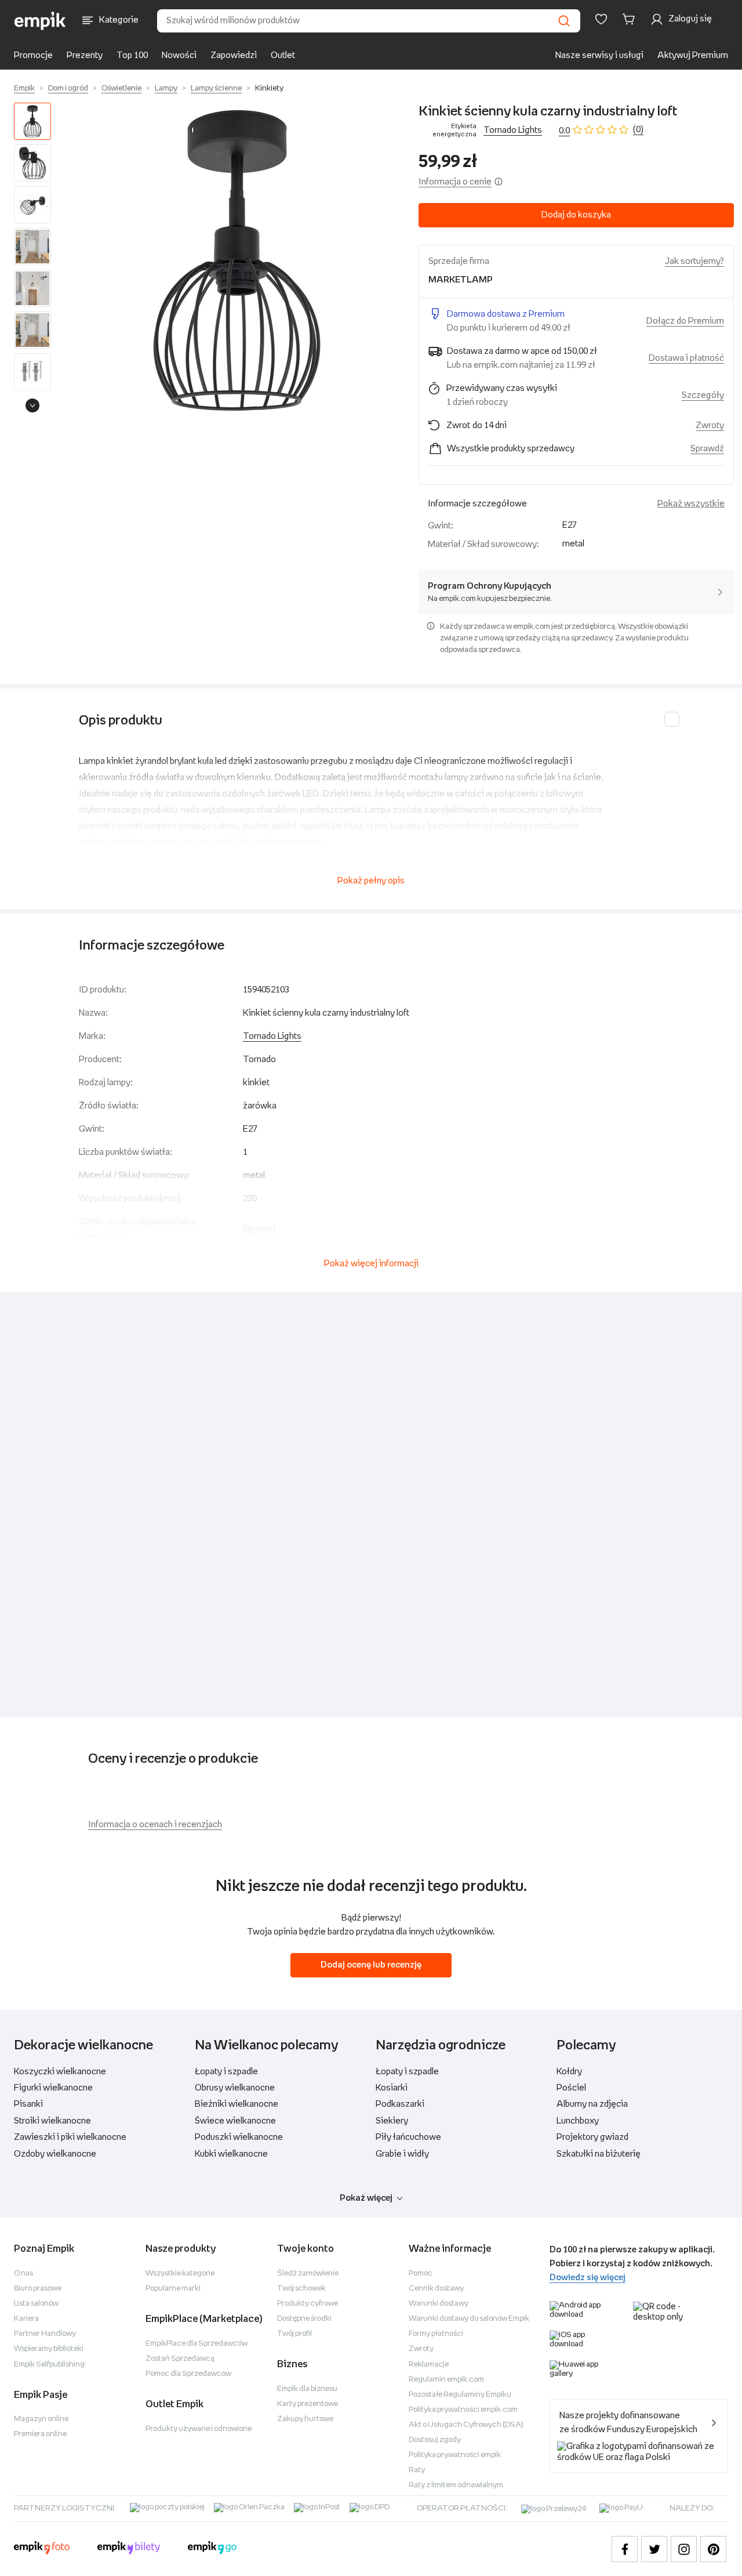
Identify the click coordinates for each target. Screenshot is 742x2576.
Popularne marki (173, 2289)
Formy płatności (436, 2334)
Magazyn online (41, 2419)
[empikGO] (212, 2549)
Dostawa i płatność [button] (686, 358)
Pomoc (421, 2274)
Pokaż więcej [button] (366, 2198)
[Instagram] (684, 2549)
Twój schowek (301, 2289)
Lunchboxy (578, 2121)
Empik (24, 88)
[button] (237, 260)
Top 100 (132, 55)
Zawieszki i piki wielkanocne (70, 2137)
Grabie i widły (402, 2154)
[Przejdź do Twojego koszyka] (631, 19)
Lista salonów (36, 2304)
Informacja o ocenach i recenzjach (155, 1825)
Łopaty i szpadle (226, 2072)
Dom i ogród (68, 88)
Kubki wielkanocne (231, 2154)
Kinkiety (269, 88)
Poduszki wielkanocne (239, 2137)
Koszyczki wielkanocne (60, 2072)
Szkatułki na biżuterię (599, 2154)
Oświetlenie (121, 88)
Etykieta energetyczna (454, 130)
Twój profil (294, 2334)
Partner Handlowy (45, 2334)
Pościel (571, 2088)
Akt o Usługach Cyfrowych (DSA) (466, 2425)
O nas (23, 2274)
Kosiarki (392, 2088)
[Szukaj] (564, 21)
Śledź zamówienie (308, 2274)
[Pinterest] (713, 2549)
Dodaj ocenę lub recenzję (371, 1965)
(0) (638, 130)
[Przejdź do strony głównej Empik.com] (40, 21)
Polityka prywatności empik (455, 2455)
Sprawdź (707, 449)
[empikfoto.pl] (42, 2549)
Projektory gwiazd (592, 2137)
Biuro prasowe (38, 2289)
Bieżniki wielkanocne (237, 2104)
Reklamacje (429, 2365)
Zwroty (421, 2349)
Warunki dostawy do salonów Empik (469, 2319)
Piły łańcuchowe (408, 2137)
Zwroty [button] (710, 425)
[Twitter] (654, 2549)
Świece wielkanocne (235, 2121)
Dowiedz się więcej (588, 2278)
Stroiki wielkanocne (52, 2121)
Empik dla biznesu (307, 2389)
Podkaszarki (400, 2104)
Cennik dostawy (436, 2289)
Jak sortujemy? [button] (694, 261)
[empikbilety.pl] (129, 2549)
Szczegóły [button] (703, 395)
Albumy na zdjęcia (592, 2104)
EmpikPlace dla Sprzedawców (197, 2344)
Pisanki (28, 2104)
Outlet (283, 55)
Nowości (179, 55)
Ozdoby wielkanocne (55, 2154)
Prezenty (85, 55)
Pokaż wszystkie (691, 504)
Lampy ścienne (216, 88)
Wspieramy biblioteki (49, 2349)
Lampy (166, 88)
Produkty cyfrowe (308, 2304)
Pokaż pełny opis (371, 881)
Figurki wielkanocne (53, 2088)
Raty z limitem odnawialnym (456, 2485)
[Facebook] (625, 2549)
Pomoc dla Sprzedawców (188, 2374)
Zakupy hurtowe (305, 2419)
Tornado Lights (513, 130)
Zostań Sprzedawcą (180, 2359)
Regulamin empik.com (446, 2380)
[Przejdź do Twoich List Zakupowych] (601, 19)
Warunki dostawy (439, 2304)
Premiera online (40, 2434)
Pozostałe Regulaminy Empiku (460, 2395)
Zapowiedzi (234, 55)
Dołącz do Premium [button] (685, 321)
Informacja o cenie (455, 182)
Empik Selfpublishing (49, 2365)
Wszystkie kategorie (180, 2274)
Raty (417, 2470)
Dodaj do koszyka (576, 215)
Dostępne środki (304, 2319)
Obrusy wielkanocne (235, 2088)
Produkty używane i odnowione (199, 2429)
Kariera (26, 2319)
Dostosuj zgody (435, 2440)
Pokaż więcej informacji (371, 1264)
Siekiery (392, 2121)
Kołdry (569, 2072)
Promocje (33, 55)
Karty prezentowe (308, 2404)
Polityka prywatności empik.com (463, 2410)
